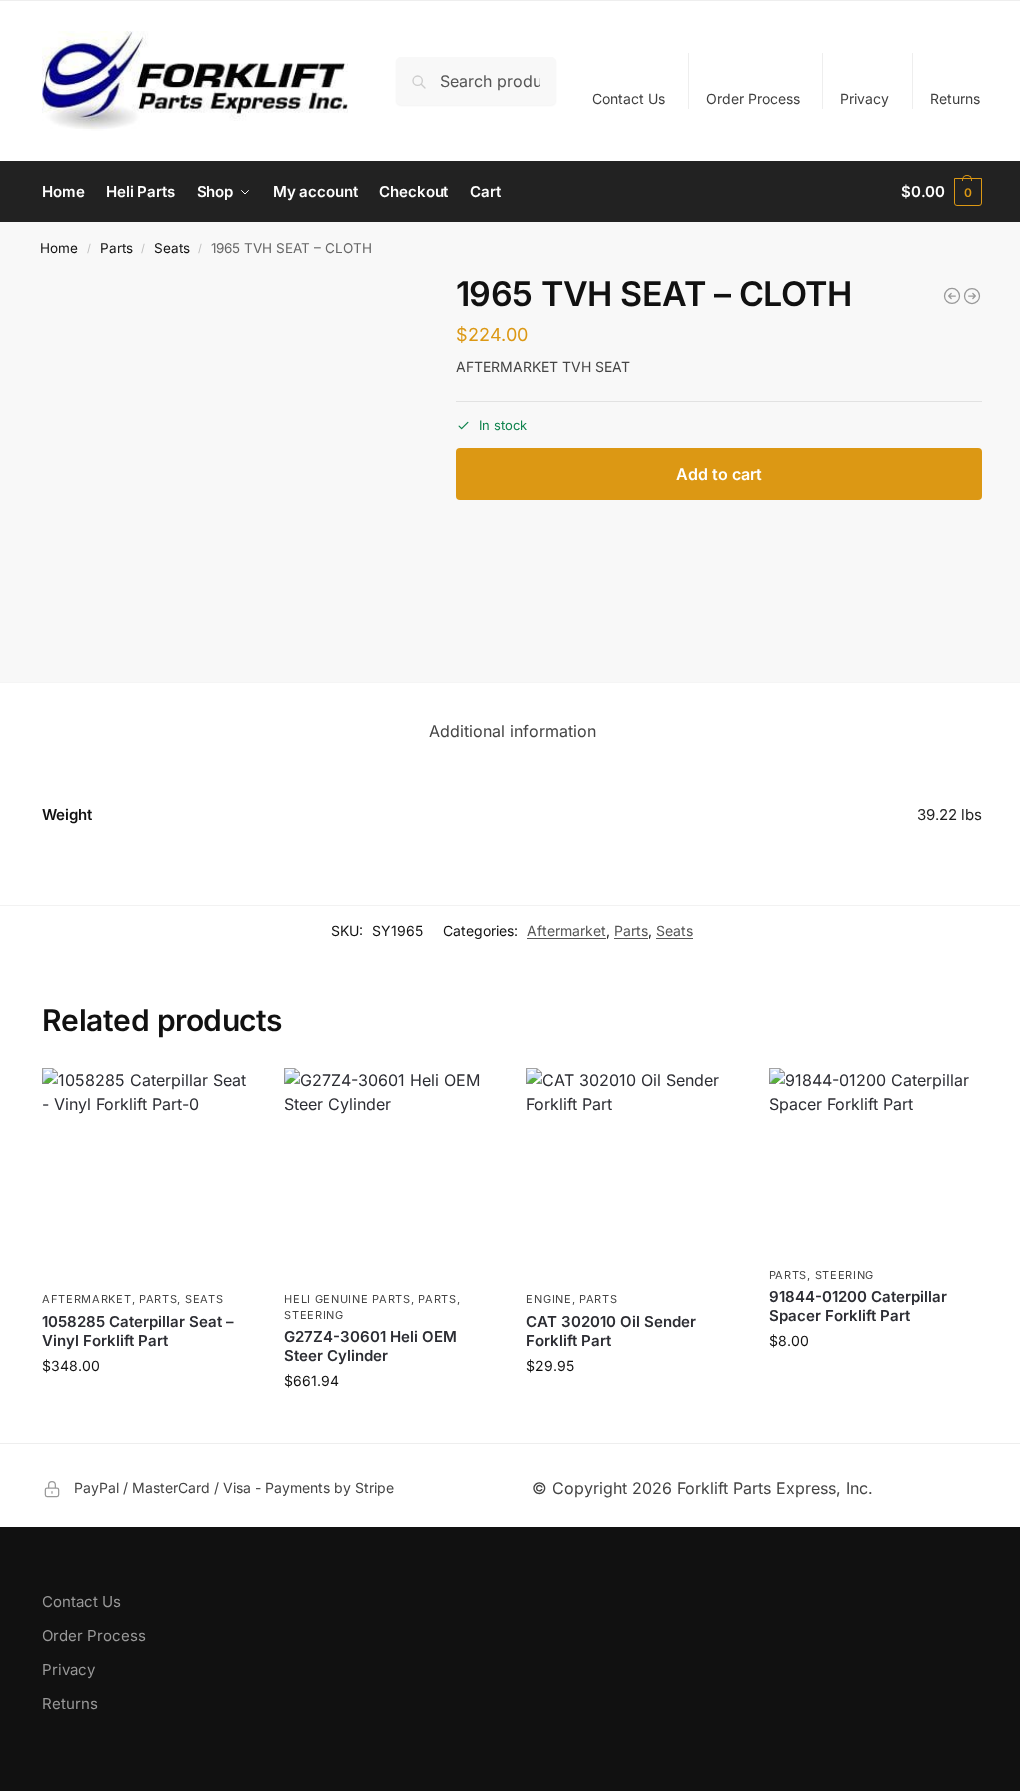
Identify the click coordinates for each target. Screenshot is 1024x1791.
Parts (116, 248)
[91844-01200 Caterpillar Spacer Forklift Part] (875, 1162)
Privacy (864, 98)
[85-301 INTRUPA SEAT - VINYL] (972, 296)
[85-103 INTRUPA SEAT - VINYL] (952, 296)
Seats (172, 248)
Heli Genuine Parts (347, 1299)
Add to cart (719, 474)
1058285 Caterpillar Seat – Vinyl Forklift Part (138, 1331)
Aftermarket (566, 930)
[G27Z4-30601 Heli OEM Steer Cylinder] (390, 1174)
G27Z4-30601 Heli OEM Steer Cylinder (370, 1346)
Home (59, 248)
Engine (548, 1299)
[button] (941, 192)
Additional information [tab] (512, 731)
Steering (314, 1315)
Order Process (753, 98)
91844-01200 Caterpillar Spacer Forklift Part (858, 1306)
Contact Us (628, 98)
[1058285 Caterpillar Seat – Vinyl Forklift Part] (148, 1174)
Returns (955, 98)
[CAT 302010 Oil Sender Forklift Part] (632, 1174)
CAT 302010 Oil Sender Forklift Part (611, 1331)
